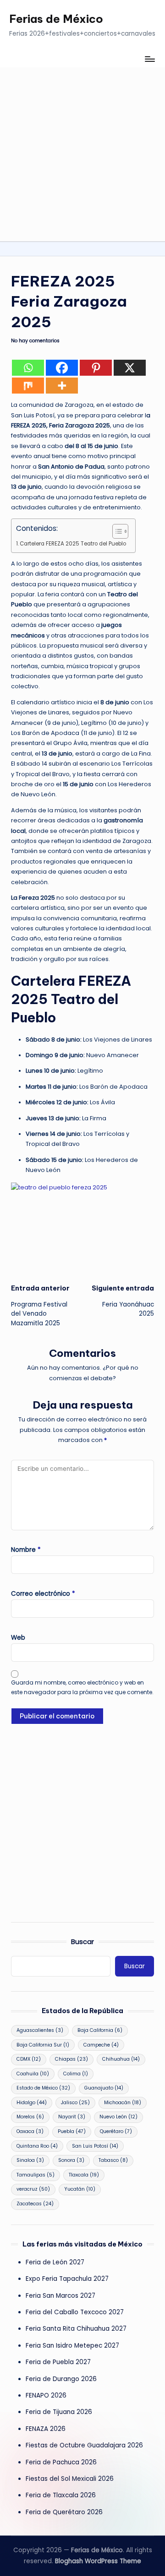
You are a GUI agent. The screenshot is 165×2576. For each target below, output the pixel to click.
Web (18, 1638)
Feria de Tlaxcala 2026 (61, 2495)
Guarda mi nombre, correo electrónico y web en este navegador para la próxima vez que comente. (82, 1687)
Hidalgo (32, 2103)
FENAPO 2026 (46, 2395)
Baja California (100, 2030)
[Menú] (149, 59)
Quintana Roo (37, 2146)
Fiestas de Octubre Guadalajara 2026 (84, 2445)
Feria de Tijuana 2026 (59, 2412)
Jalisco (75, 2103)
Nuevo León (118, 2117)
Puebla (72, 2131)
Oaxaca (30, 2131)
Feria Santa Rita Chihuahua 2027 (76, 2329)
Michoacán (123, 2103)
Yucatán (80, 2189)
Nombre (26, 1550)
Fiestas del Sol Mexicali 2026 (70, 2479)
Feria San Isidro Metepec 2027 (72, 2346)
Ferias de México (56, 19)
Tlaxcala (84, 2175)
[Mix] (28, 386)
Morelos (30, 2117)
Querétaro (116, 2131)
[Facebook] (62, 368)
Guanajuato (104, 2088)
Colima (76, 2074)
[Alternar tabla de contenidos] (116, 531)
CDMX (29, 2059)
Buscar (82, 1942)
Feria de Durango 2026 (61, 2379)
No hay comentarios (35, 341)
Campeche (101, 2045)
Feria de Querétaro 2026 (64, 2512)
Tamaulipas (36, 2175)
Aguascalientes (40, 2030)
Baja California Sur (43, 2045)
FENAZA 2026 (46, 2429)
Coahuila (33, 2074)
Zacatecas (35, 2204)
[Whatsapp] (28, 368)
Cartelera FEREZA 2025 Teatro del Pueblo (73, 544)
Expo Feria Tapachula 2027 (67, 2279)
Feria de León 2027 (55, 2262)
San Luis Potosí (95, 2146)
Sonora (71, 2160)
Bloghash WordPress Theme (98, 2561)
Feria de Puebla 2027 (58, 2362)
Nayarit (72, 2117)
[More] (62, 386)
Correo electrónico (43, 1594)
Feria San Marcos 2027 (60, 2296)
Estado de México (43, 2088)
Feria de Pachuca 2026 (61, 2462)
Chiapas (71, 2059)
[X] (130, 368)
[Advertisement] (82, 154)
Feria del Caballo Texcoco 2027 (75, 2312)
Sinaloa (30, 2160)
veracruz (33, 2189)
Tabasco (113, 2160)
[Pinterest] (96, 368)
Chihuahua (121, 2059)
